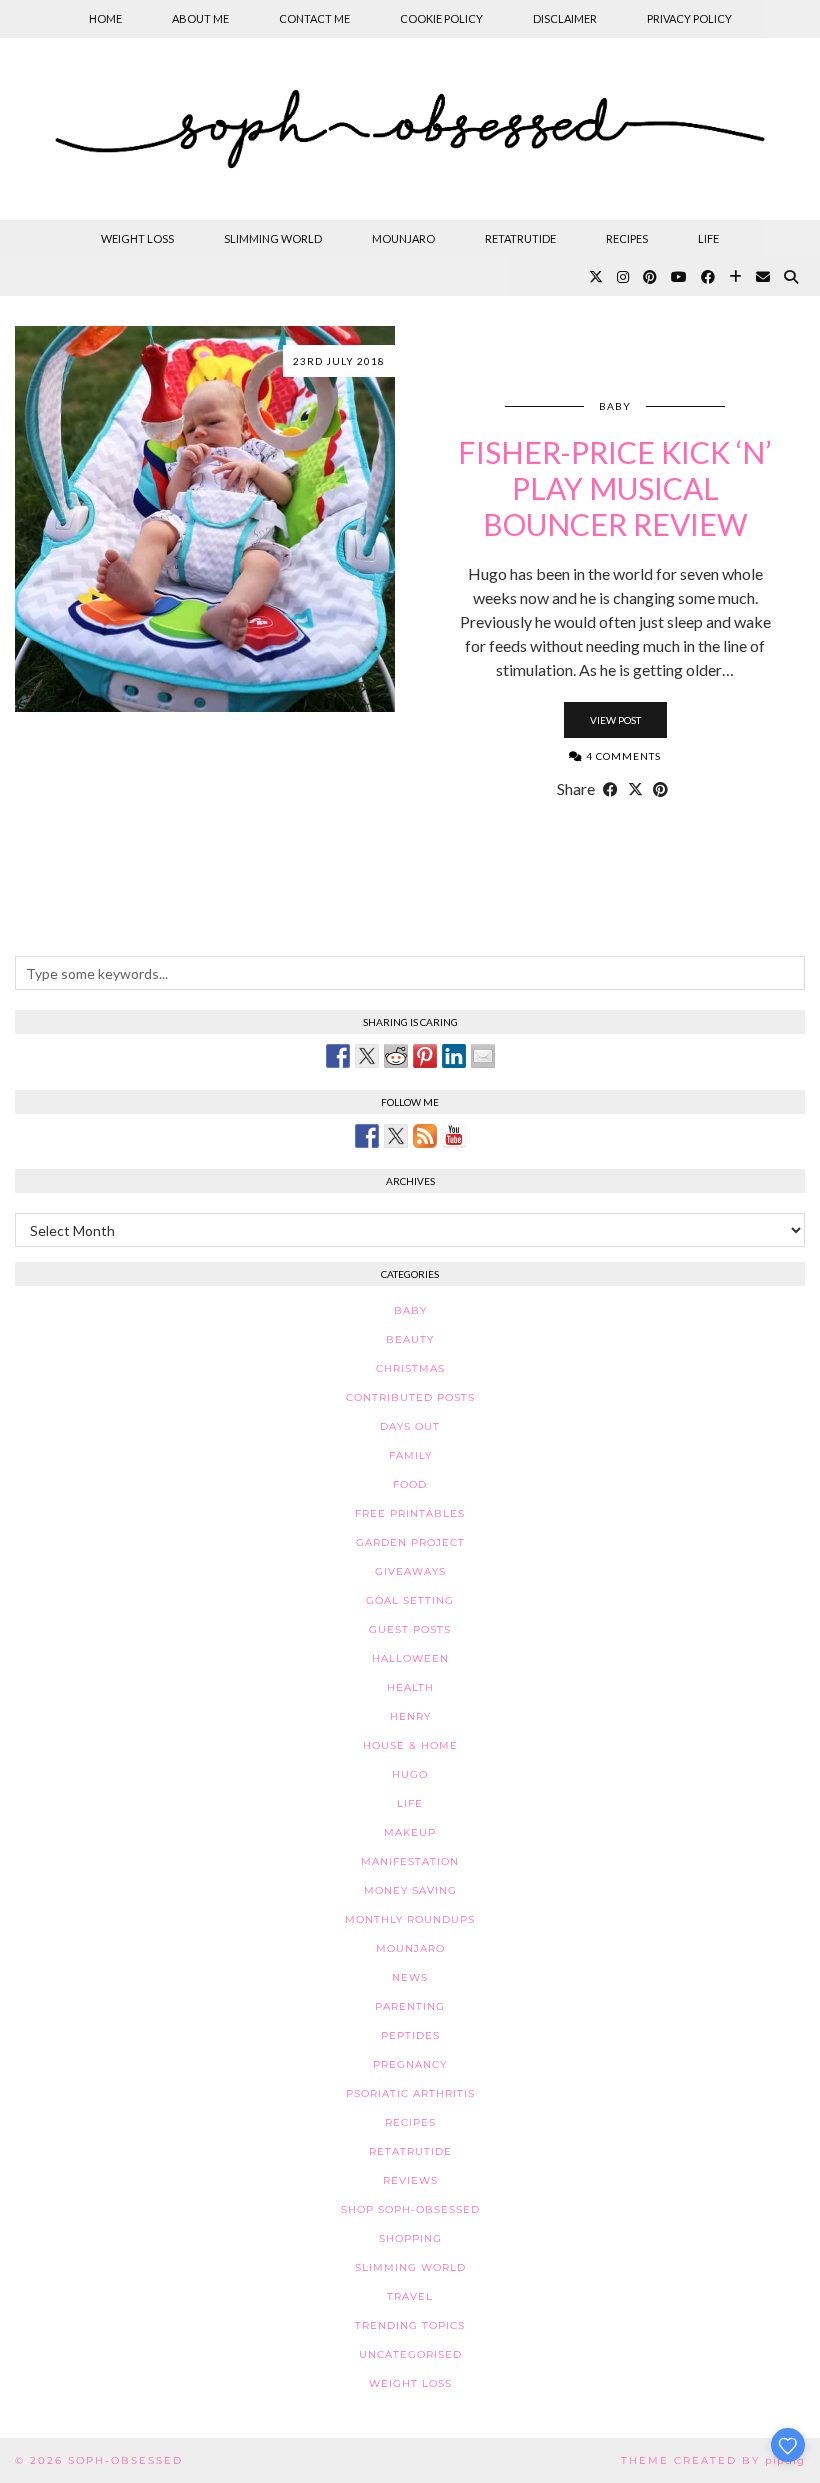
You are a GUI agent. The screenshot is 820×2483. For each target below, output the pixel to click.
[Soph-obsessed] (410, 129)
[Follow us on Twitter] (396, 1136)
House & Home (410, 1745)
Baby (615, 406)
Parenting (410, 2006)
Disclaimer (565, 18)
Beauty (410, 1339)
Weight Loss (137, 238)
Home (105, 18)
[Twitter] (596, 277)
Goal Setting (410, 1600)
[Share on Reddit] (396, 1056)
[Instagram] (623, 277)
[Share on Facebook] (610, 789)
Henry (410, 1716)
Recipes (627, 238)
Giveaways (410, 1571)
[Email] (763, 277)
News (410, 1977)
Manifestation (410, 1861)
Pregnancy (410, 2064)
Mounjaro (403, 238)
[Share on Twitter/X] (635, 789)
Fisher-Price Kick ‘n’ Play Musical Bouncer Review (615, 488)
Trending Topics (410, 2325)
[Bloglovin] (735, 277)
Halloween (410, 1658)
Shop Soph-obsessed (410, 2209)
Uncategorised (410, 2354)
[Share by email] (483, 1056)
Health (410, 1687)
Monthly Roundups (410, 1919)
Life (708, 238)
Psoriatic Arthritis (410, 2093)
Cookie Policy (441, 18)
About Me (200, 18)
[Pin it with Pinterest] (425, 1056)
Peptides (410, 2035)
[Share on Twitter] (367, 1056)
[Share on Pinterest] (660, 789)
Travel (410, 2296)
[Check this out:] (338, 1056)
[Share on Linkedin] (454, 1056)
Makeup (410, 1832)
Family (410, 1455)
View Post (615, 720)
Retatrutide (520, 238)
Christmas (410, 1368)
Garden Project (410, 1542)
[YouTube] (679, 277)
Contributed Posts (410, 1397)
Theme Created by (713, 2460)
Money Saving (410, 1890)
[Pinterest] (650, 277)
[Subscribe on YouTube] (454, 1136)
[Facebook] (708, 277)
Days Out (410, 1426)
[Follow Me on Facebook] (367, 1136)
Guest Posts (410, 1629)
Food (410, 1484)
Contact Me (314, 18)
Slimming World (273, 238)
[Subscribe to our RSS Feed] (425, 1136)
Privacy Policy (689, 18)
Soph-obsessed (125, 2460)
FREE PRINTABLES (410, 1513)
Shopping (410, 2238)
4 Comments (622, 756)
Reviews (410, 2180)
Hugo (410, 1774)
